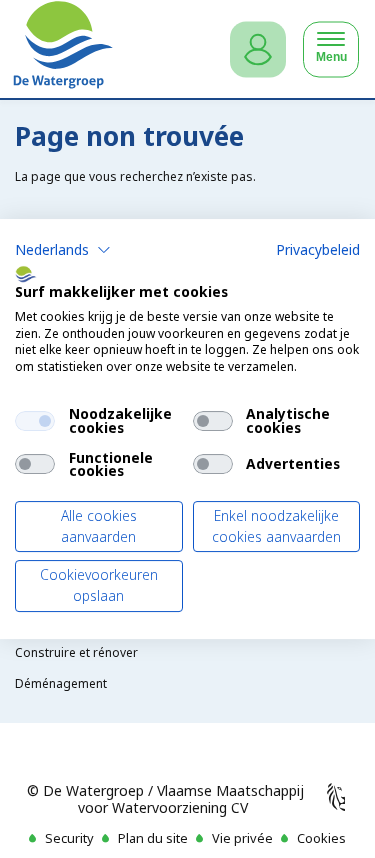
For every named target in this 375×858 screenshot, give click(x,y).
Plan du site (153, 838)
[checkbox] (35, 421)
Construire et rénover (76, 652)
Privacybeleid (318, 249)
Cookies (321, 838)
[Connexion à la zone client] (258, 49)
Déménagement (61, 683)
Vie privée (242, 838)
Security (69, 838)
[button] (63, 250)
